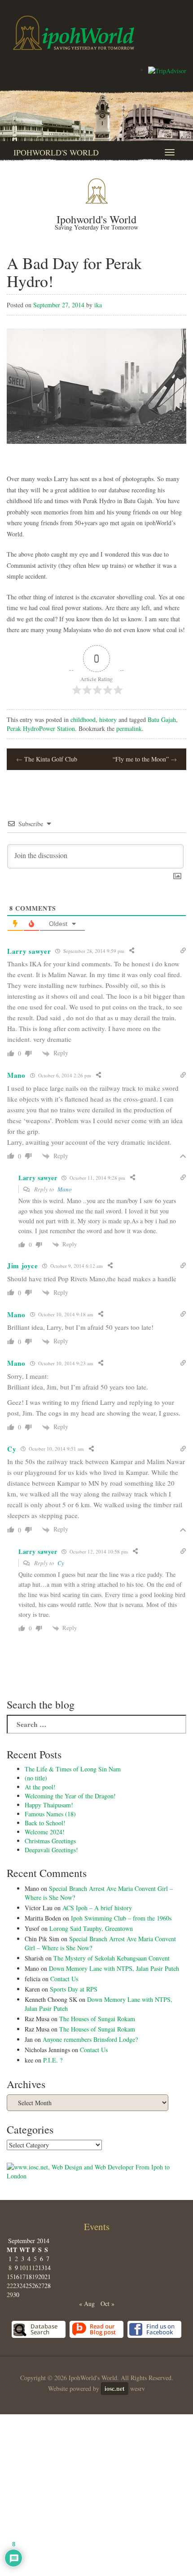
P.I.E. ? (53, 2060)
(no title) (36, 1778)
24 (22, 2286)
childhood (83, 719)
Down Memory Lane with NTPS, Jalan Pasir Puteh (114, 1968)
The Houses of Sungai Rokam (97, 2019)
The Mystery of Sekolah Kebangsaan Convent (112, 1958)
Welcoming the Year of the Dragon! (70, 1796)
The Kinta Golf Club (47, 759)
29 (10, 2295)
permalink (129, 728)
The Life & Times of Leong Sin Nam (73, 1769)
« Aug (87, 2304)
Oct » (107, 2304)
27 (41, 2286)
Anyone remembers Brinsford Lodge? (90, 2039)
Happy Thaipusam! (49, 1805)
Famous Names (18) (50, 1814)
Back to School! (45, 1823)
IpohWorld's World (56, 152)
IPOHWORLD (74, 33)
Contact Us (64, 1979)
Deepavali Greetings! (51, 1850)
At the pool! (40, 1787)
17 (22, 2277)
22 (10, 2286)
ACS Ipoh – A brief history (97, 1908)
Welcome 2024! (45, 1832)
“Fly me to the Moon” (145, 759)
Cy (61, 1563)
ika (98, 305)
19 (35, 2277)
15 (10, 2277)
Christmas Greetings (50, 1841)
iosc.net (115, 2388)
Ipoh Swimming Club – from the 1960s (121, 1918)
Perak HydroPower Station (41, 728)
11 (29, 2268)
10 (22, 2268)
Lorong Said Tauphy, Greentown (91, 1928)
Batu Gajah (162, 719)
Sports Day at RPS (74, 1989)
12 (35, 2268)
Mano (65, 1189)
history (108, 719)
